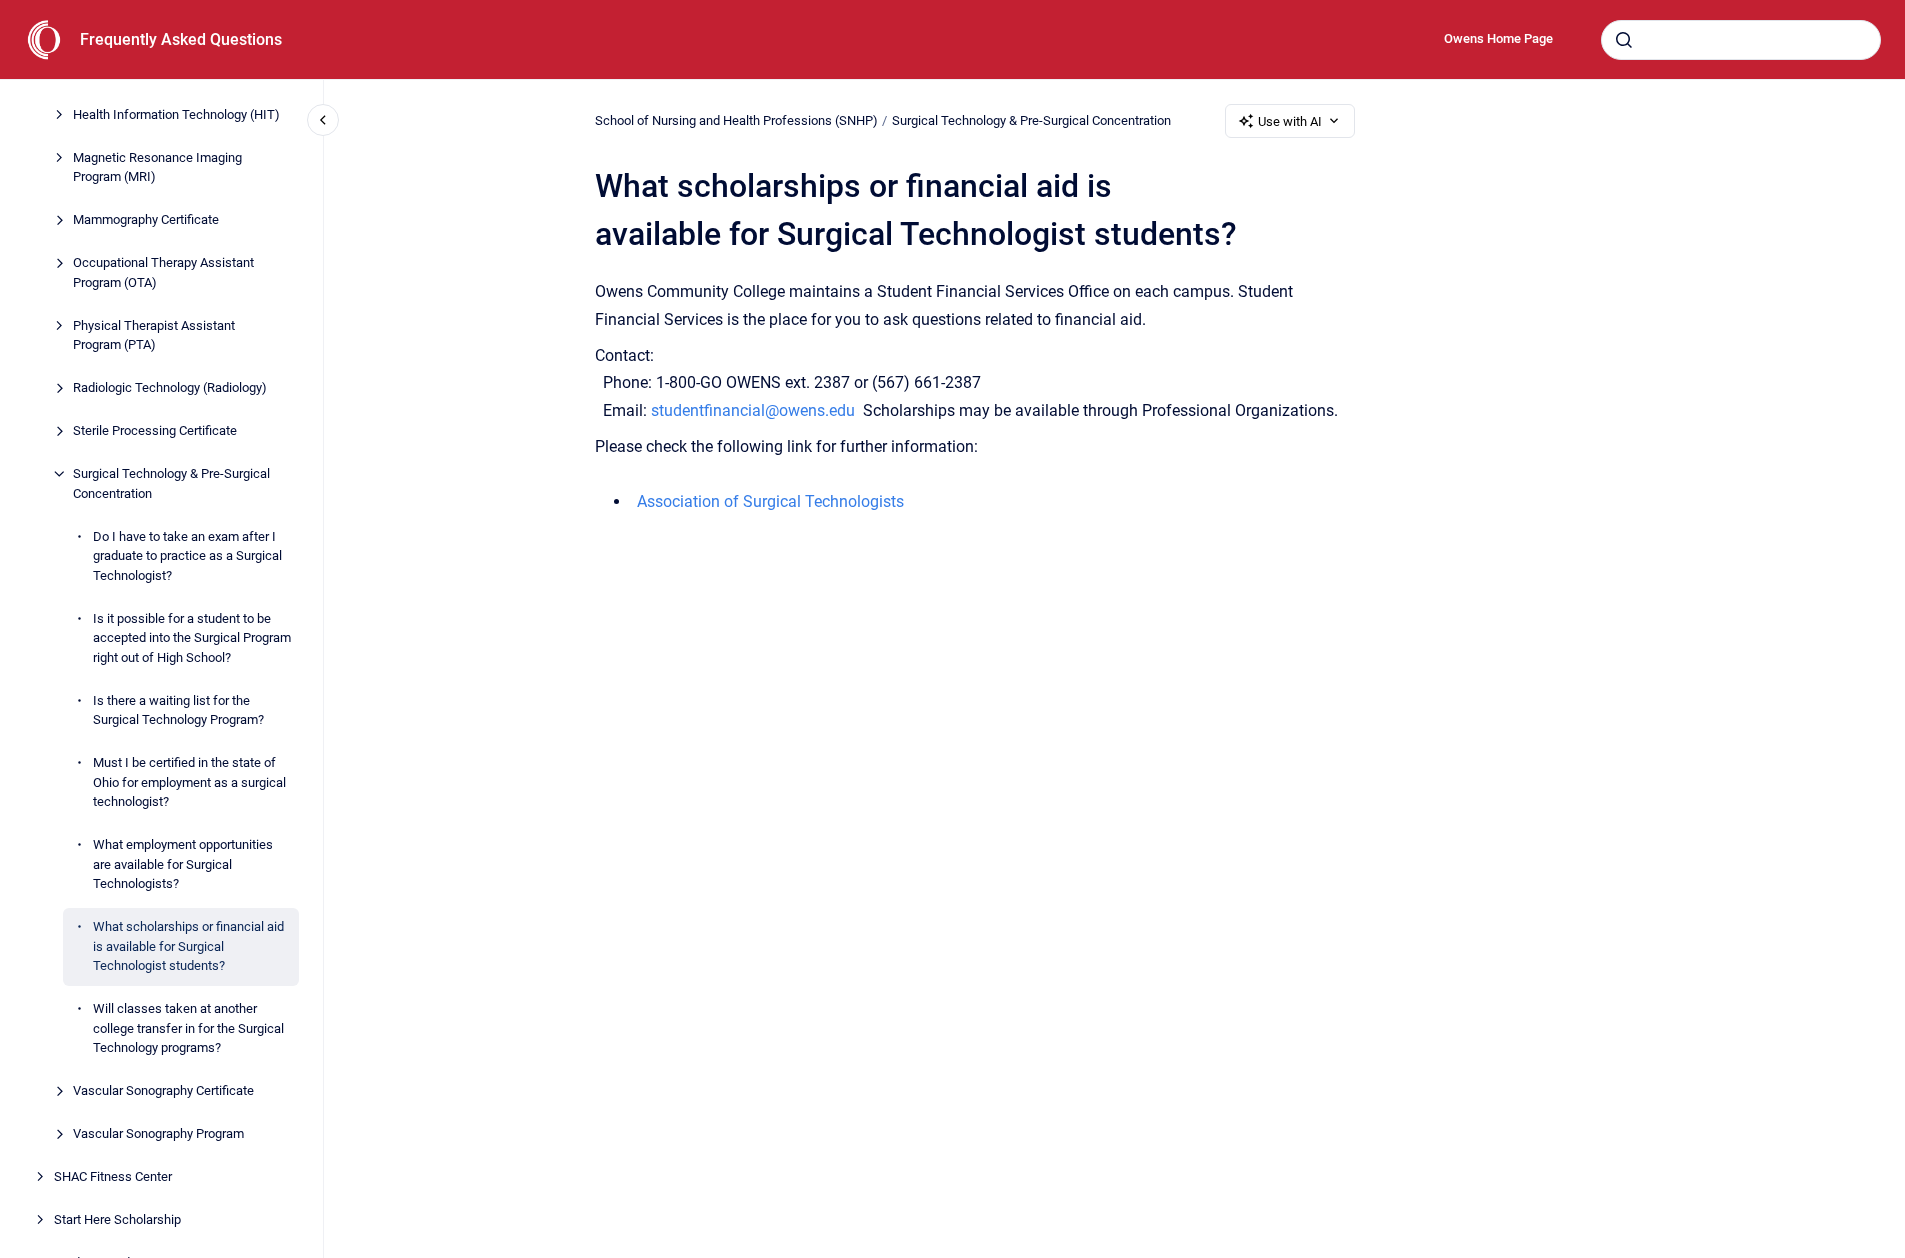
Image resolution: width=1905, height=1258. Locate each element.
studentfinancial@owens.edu (753, 410)
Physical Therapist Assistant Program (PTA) (154, 335)
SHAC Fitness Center (113, 1176)
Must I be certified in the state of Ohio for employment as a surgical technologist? (189, 782)
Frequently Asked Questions (181, 39)
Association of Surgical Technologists (770, 501)
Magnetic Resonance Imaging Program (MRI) (157, 167)
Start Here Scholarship (117, 1219)
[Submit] (1624, 40)
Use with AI (1290, 121)
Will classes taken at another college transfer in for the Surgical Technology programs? (188, 1028)
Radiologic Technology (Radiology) (170, 387)
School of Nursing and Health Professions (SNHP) (736, 120)
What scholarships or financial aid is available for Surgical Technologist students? (188, 946)
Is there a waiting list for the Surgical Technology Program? (178, 710)
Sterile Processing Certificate (155, 430)
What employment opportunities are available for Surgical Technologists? (183, 864)
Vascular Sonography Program (158, 1133)
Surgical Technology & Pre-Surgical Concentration (171, 483)
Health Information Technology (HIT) (176, 114)
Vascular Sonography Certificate (163, 1090)
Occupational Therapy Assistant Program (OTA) (163, 272)
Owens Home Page (1498, 38)
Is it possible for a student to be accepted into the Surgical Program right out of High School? (192, 638)
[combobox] (1741, 40)
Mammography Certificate (146, 219)
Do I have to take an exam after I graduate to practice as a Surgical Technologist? (187, 556)
